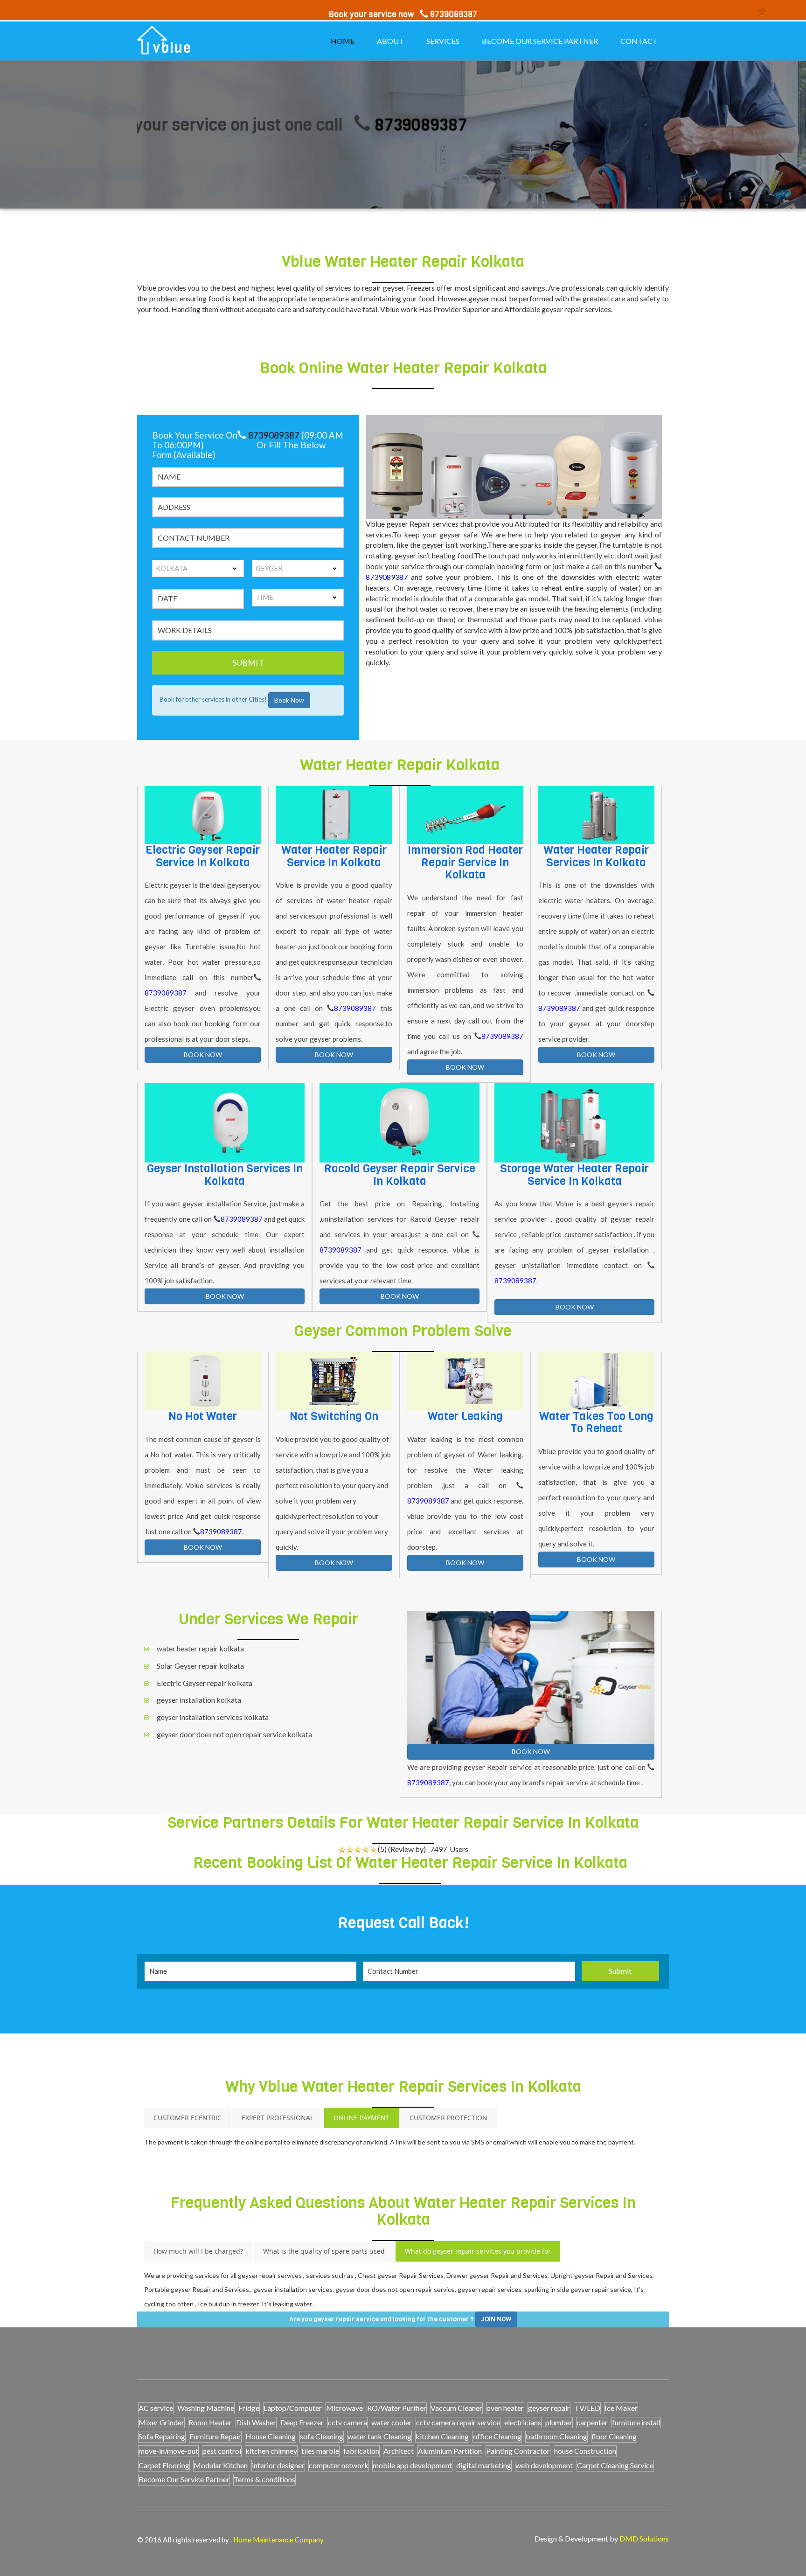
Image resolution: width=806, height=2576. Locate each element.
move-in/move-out (168, 2451)
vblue (172, 48)
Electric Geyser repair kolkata (205, 1683)
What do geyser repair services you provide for (478, 2251)
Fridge (249, 2408)
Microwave (344, 2408)
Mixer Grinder (161, 2422)
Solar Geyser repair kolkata (200, 1666)
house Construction (585, 2451)
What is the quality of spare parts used (324, 2251)
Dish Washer (256, 2422)
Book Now (289, 700)
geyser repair (549, 2408)
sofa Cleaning (322, 2436)
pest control (222, 2451)
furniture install (636, 2422)
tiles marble (320, 2451)
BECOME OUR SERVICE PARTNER (540, 41)
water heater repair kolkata (200, 1648)
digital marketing (484, 2465)
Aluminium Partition (450, 2451)
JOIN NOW (496, 2319)
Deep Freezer (302, 2422)
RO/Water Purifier (397, 2408)
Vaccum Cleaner (456, 2408)
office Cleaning (497, 2436)
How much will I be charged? (198, 2251)
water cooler (392, 2422)
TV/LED (587, 2408)
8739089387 (350, 125)
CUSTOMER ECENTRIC (188, 2118)
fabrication (361, 2451)
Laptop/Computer (293, 2408)
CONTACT (639, 41)
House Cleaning (271, 2436)
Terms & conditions (264, 2479)
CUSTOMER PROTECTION (448, 2118)
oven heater (505, 2408)
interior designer (278, 2465)
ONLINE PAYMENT (361, 2118)
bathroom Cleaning (556, 2436)
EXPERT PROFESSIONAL (278, 2118)
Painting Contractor (518, 2451)
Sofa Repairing (162, 2436)
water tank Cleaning (379, 2436)
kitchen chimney (271, 2451)
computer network (339, 2465)
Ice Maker (621, 2408)
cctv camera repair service (458, 2422)
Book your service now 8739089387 (403, 14)
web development (544, 2465)
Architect (399, 2451)
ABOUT (390, 41)
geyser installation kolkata (199, 1700)
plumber (559, 2422)
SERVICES (443, 41)
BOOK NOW (203, 1055)
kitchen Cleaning (442, 2436)
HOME (343, 41)
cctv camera (347, 2422)
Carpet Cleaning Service (615, 2465)
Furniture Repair (215, 2436)
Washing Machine (206, 2408)
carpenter (592, 2422)
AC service (156, 2408)
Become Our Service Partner (184, 2479)
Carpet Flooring (164, 2465)
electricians (523, 2422)
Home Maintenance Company (278, 2540)
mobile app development (412, 2465)
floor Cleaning (614, 2436)
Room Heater (210, 2422)
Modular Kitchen (221, 2465)
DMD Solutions (644, 2538)
